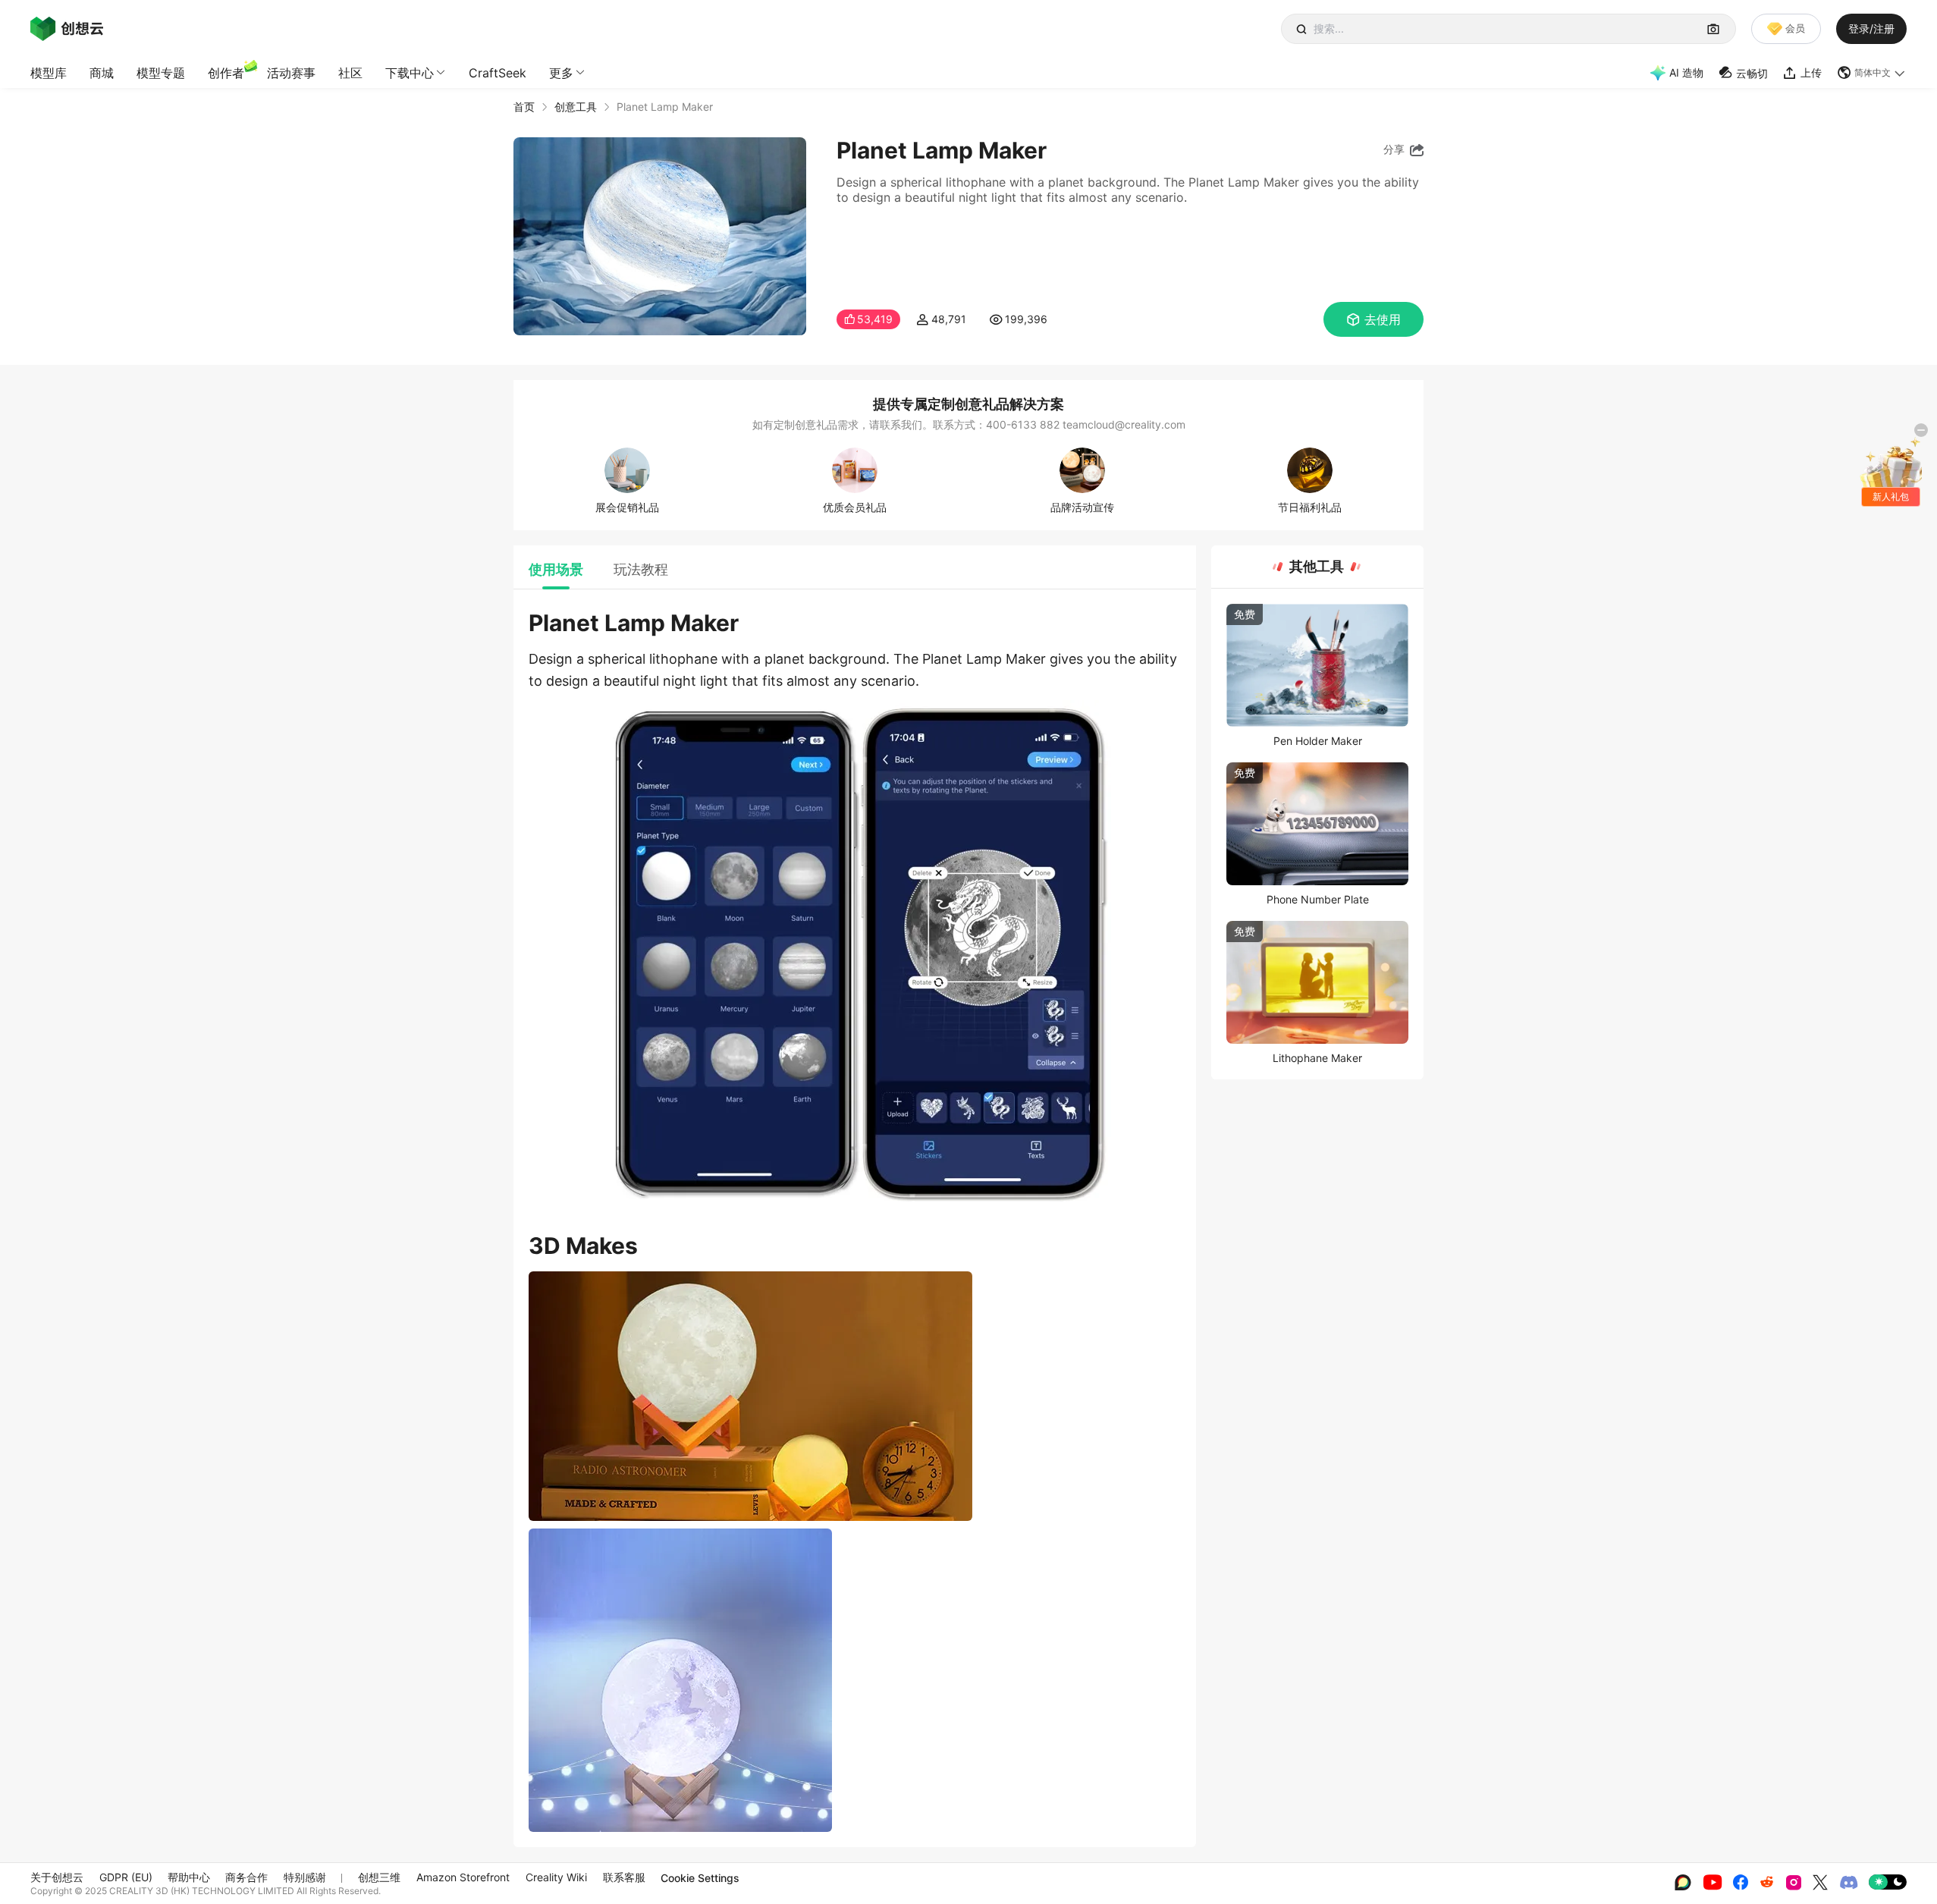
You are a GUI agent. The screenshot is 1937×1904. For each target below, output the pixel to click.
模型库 (49, 73)
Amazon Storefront (463, 1877)
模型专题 (161, 73)
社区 (350, 73)
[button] (1872, 73)
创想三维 (379, 1877)
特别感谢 (305, 1877)
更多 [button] (561, 73)
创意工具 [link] (576, 107)
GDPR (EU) (126, 1877)
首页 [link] (524, 107)
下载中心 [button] (410, 73)
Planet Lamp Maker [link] (665, 107)
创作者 (226, 73)
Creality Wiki (556, 1877)
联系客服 (624, 1877)
